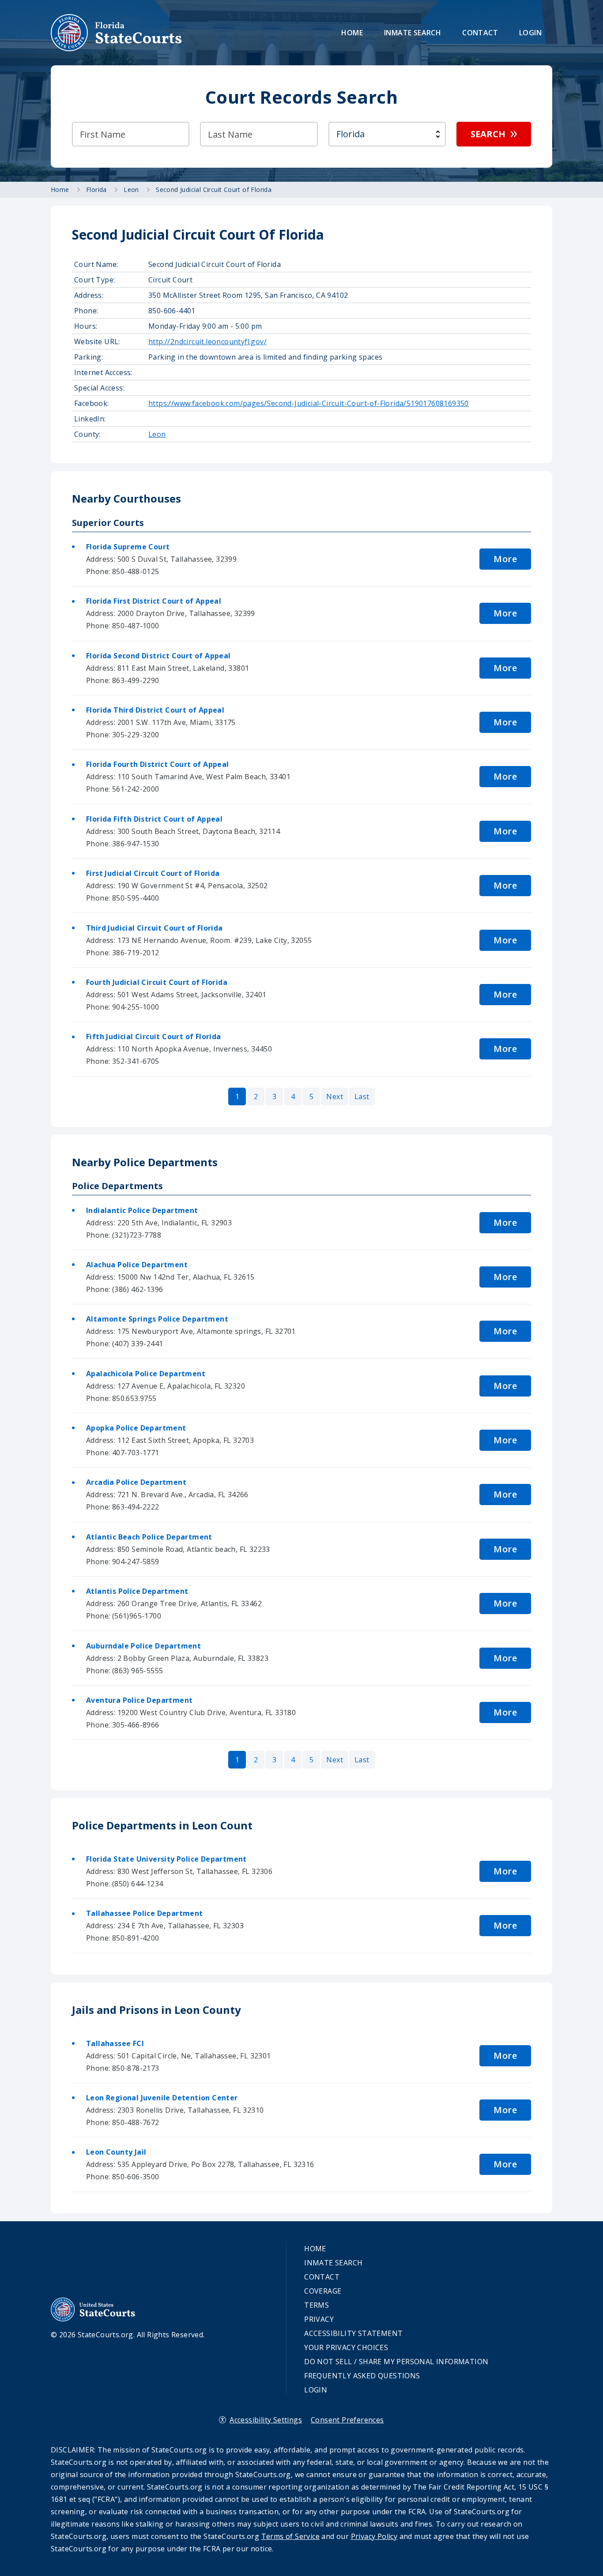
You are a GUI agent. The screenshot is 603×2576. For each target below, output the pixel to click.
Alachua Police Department (137, 1265)
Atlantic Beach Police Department (149, 1537)
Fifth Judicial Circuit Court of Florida (154, 1036)
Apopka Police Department (136, 1428)
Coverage (323, 2291)
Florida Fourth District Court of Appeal (158, 764)
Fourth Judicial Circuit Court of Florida (157, 982)
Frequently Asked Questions (362, 2376)
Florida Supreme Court (128, 547)
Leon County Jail (116, 2152)
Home (352, 33)
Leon (157, 434)
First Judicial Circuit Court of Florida (153, 873)
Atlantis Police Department (137, 1591)
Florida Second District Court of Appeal (158, 656)
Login (530, 33)
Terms (317, 2305)
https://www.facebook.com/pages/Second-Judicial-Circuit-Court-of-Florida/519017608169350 (309, 403)
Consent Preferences (347, 2420)
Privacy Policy (374, 2536)
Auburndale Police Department (143, 1646)
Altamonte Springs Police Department (157, 1319)
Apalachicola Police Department (146, 1374)
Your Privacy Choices (346, 2347)
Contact (480, 33)
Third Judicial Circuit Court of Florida (155, 928)
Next (335, 1096)
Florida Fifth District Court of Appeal (154, 819)
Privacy (319, 2319)
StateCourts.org (117, 33)
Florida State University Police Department (166, 1859)
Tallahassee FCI (115, 2043)
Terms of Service (290, 2536)
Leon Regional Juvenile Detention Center (162, 2098)
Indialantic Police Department (142, 1210)
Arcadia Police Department (136, 1482)
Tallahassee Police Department (145, 1913)
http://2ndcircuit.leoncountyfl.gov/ (207, 342)
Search (488, 134)
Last (362, 1096)
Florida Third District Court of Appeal (155, 710)
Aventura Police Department (139, 1700)
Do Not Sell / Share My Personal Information (396, 2362)
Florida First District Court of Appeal (154, 601)
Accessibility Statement (353, 2333)
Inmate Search (413, 33)
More (505, 559)
